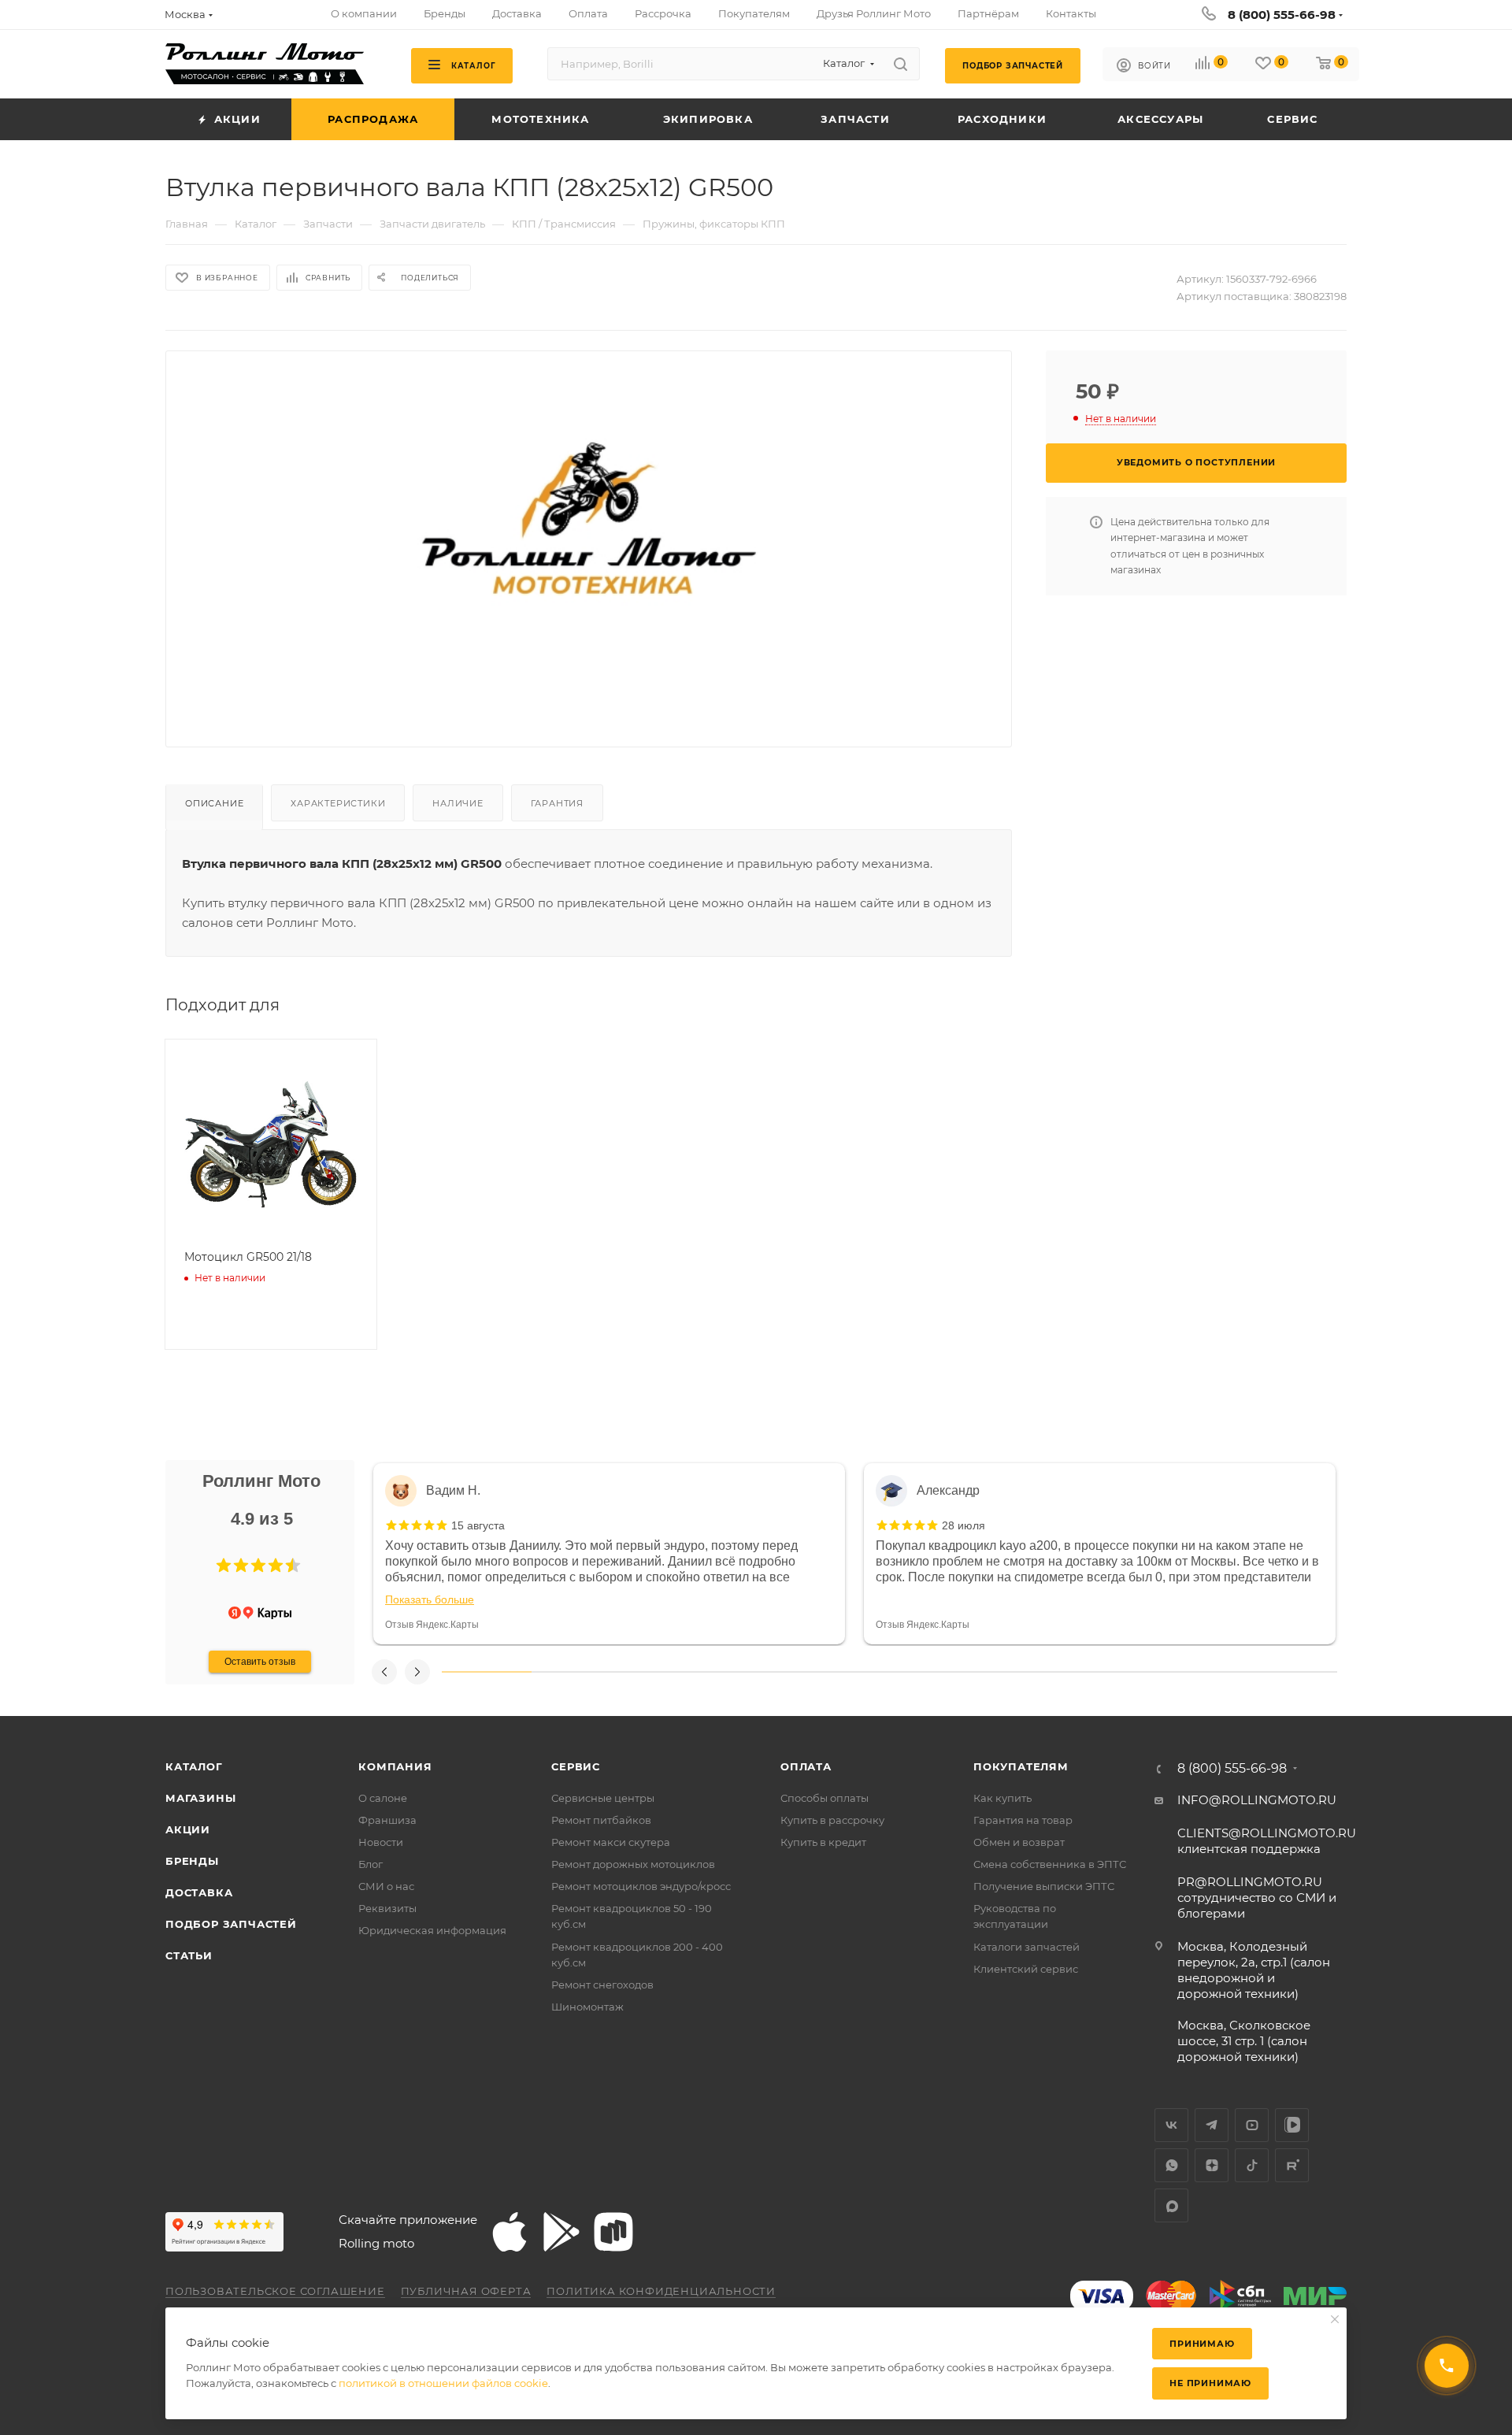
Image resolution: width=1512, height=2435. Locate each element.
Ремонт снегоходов (602, 1985)
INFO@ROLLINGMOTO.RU (1257, 1800)
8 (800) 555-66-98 (1282, 15)
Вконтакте (1171, 2125)
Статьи (189, 1955)
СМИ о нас (386, 1886)
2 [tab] (576, 1672)
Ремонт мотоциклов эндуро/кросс (641, 1886)
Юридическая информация (432, 1930)
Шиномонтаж (587, 2007)
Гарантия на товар (1023, 1820)
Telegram (1212, 2125)
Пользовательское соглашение (275, 2291)
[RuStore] (613, 2232)
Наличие (458, 803)
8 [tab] (1114, 1672)
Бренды (192, 1861)
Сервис (576, 1766)
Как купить (1002, 1798)
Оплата (806, 1766)
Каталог (194, 1766)
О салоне (383, 1798)
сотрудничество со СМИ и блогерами (1257, 1898)
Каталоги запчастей (1027, 1947)
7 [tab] (1024, 1672)
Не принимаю (1210, 2383)
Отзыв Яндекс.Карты (432, 1625)
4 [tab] (755, 1672)
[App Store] (510, 2232)
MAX (1171, 2205)
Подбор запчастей (231, 1924)
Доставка (199, 1892)
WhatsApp (1171, 2165)
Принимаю (1202, 2344)
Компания (395, 1766)
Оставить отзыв (260, 1662)
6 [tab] (934, 1672)
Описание (214, 803)
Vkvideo (1292, 2125)
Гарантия (557, 803)
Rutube (1292, 2165)
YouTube (1252, 2125)
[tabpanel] (609, 1554)
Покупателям (1021, 1766)
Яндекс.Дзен (1212, 2165)
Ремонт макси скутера (611, 1842)
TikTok (1252, 2165)
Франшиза (387, 1820)
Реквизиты (387, 1908)
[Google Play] (561, 2232)
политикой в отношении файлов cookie (443, 2383)
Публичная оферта (466, 2291)
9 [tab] (1203, 1672)
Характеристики (338, 803)
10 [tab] (1292, 1672)
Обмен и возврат (1019, 1842)
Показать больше (430, 1599)
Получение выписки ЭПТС (1044, 1886)
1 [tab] (487, 1672)
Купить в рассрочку (832, 1820)
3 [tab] (665, 1672)
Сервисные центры (603, 1798)
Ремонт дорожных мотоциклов (633, 1864)
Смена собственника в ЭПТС (1050, 1864)
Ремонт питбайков (601, 1820)
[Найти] (901, 64)
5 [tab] (845, 1672)
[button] (224, 1566)
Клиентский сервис (1026, 1969)
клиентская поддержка (1267, 1841)
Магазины (200, 1798)
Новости (381, 1842)
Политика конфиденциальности (661, 2291)
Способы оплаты (825, 1798)
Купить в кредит (823, 1842)
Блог (371, 1864)
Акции (188, 1829)
